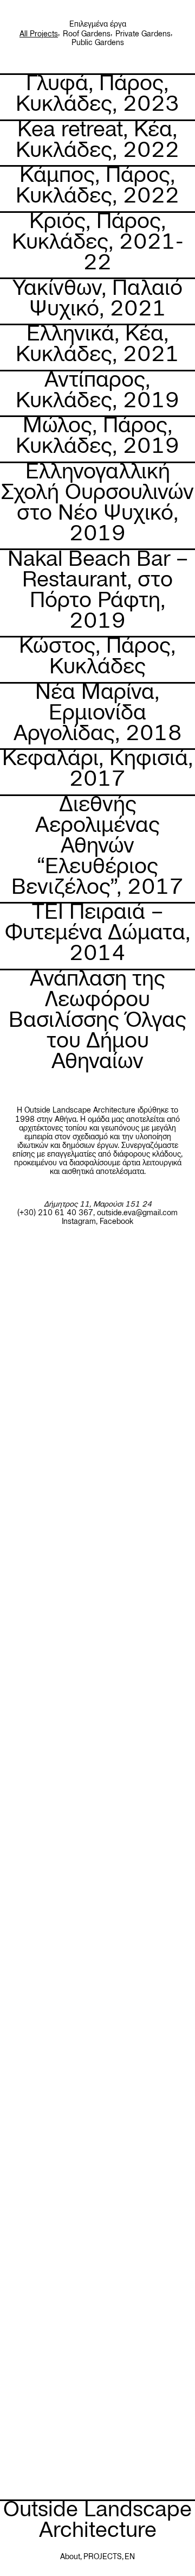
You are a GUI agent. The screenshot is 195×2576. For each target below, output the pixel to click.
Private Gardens (143, 34)
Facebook (116, 1221)
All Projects (39, 34)
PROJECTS (103, 2556)
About (70, 2556)
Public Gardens (98, 42)
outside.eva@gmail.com (137, 1213)
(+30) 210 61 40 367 (55, 1213)
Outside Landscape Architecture (97, 2519)
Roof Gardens (87, 34)
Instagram (79, 1221)
